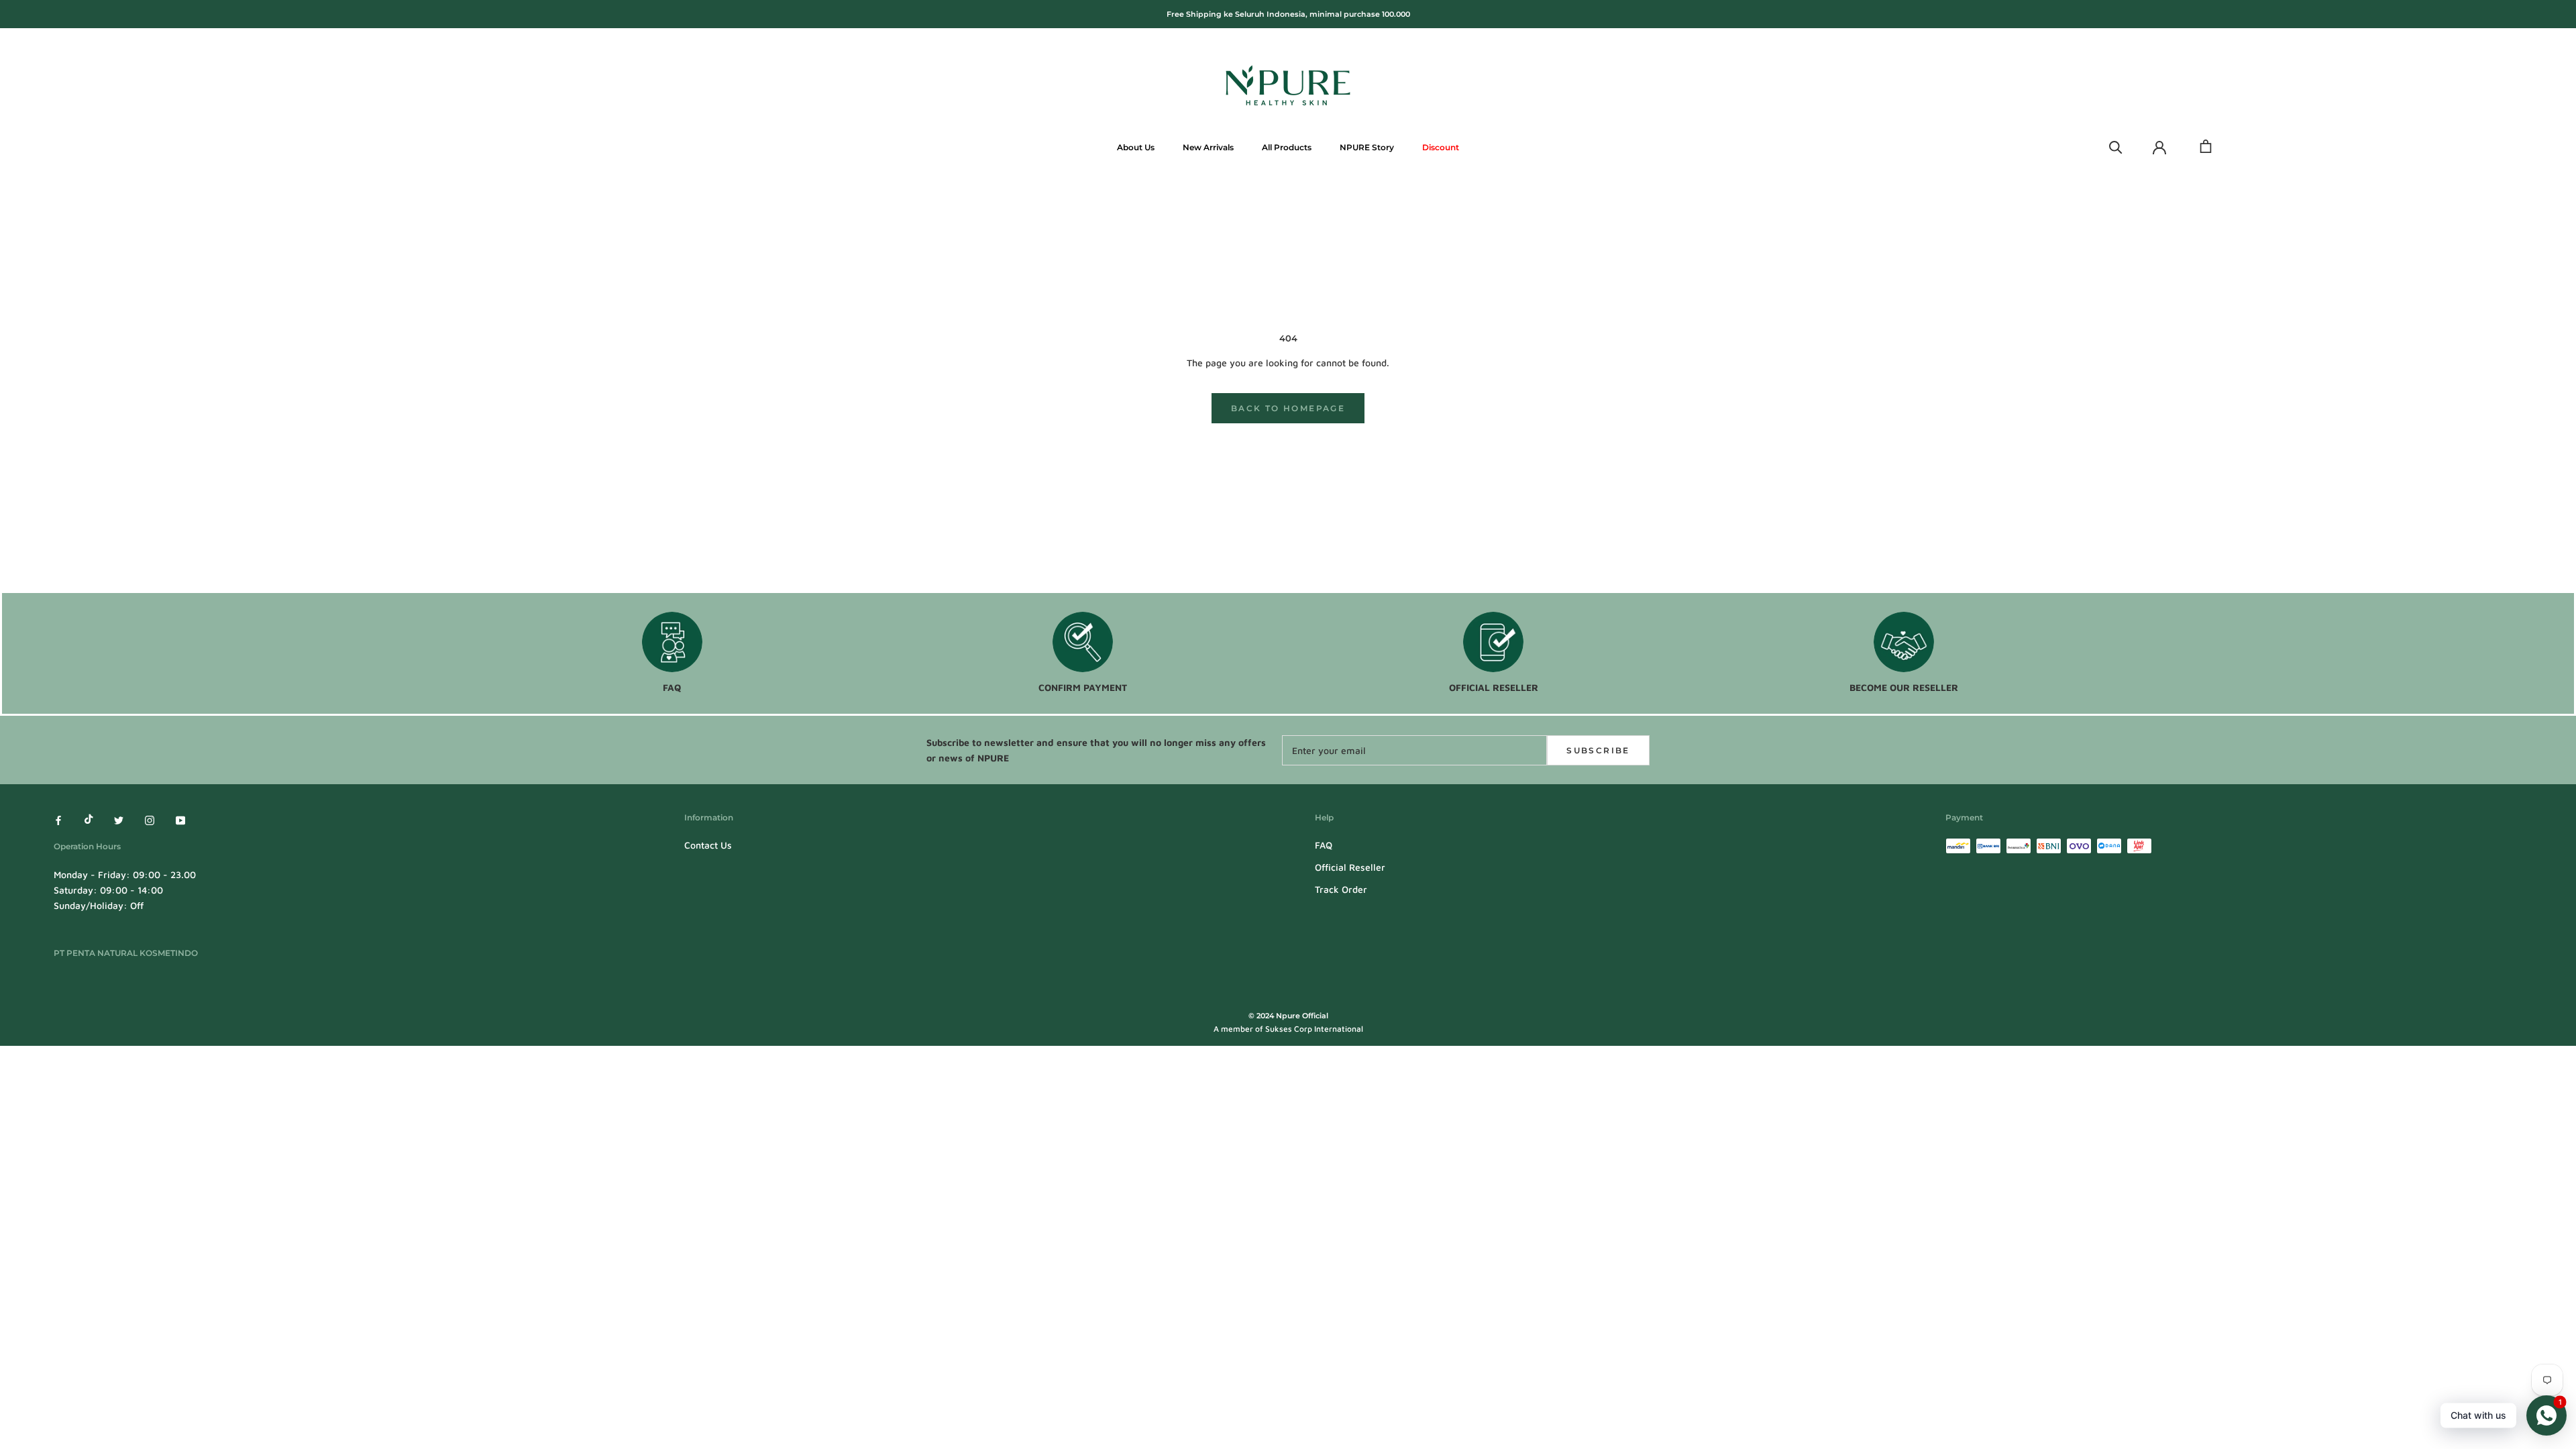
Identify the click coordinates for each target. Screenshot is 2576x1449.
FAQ (1324, 845)
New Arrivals (1208, 147)
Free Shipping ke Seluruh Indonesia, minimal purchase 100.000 (1288, 14)
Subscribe (1598, 750)
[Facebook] (58, 819)
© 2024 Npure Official (1288, 1016)
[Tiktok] (89, 819)
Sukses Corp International (1314, 1029)
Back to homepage (1288, 408)
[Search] (2116, 146)
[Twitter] (119, 819)
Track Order (1341, 889)
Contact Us (708, 845)
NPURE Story (1367, 147)
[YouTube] (180, 819)
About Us (1136, 147)
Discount (1441, 147)
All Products (1287, 147)
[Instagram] (150, 819)
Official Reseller (1350, 867)
